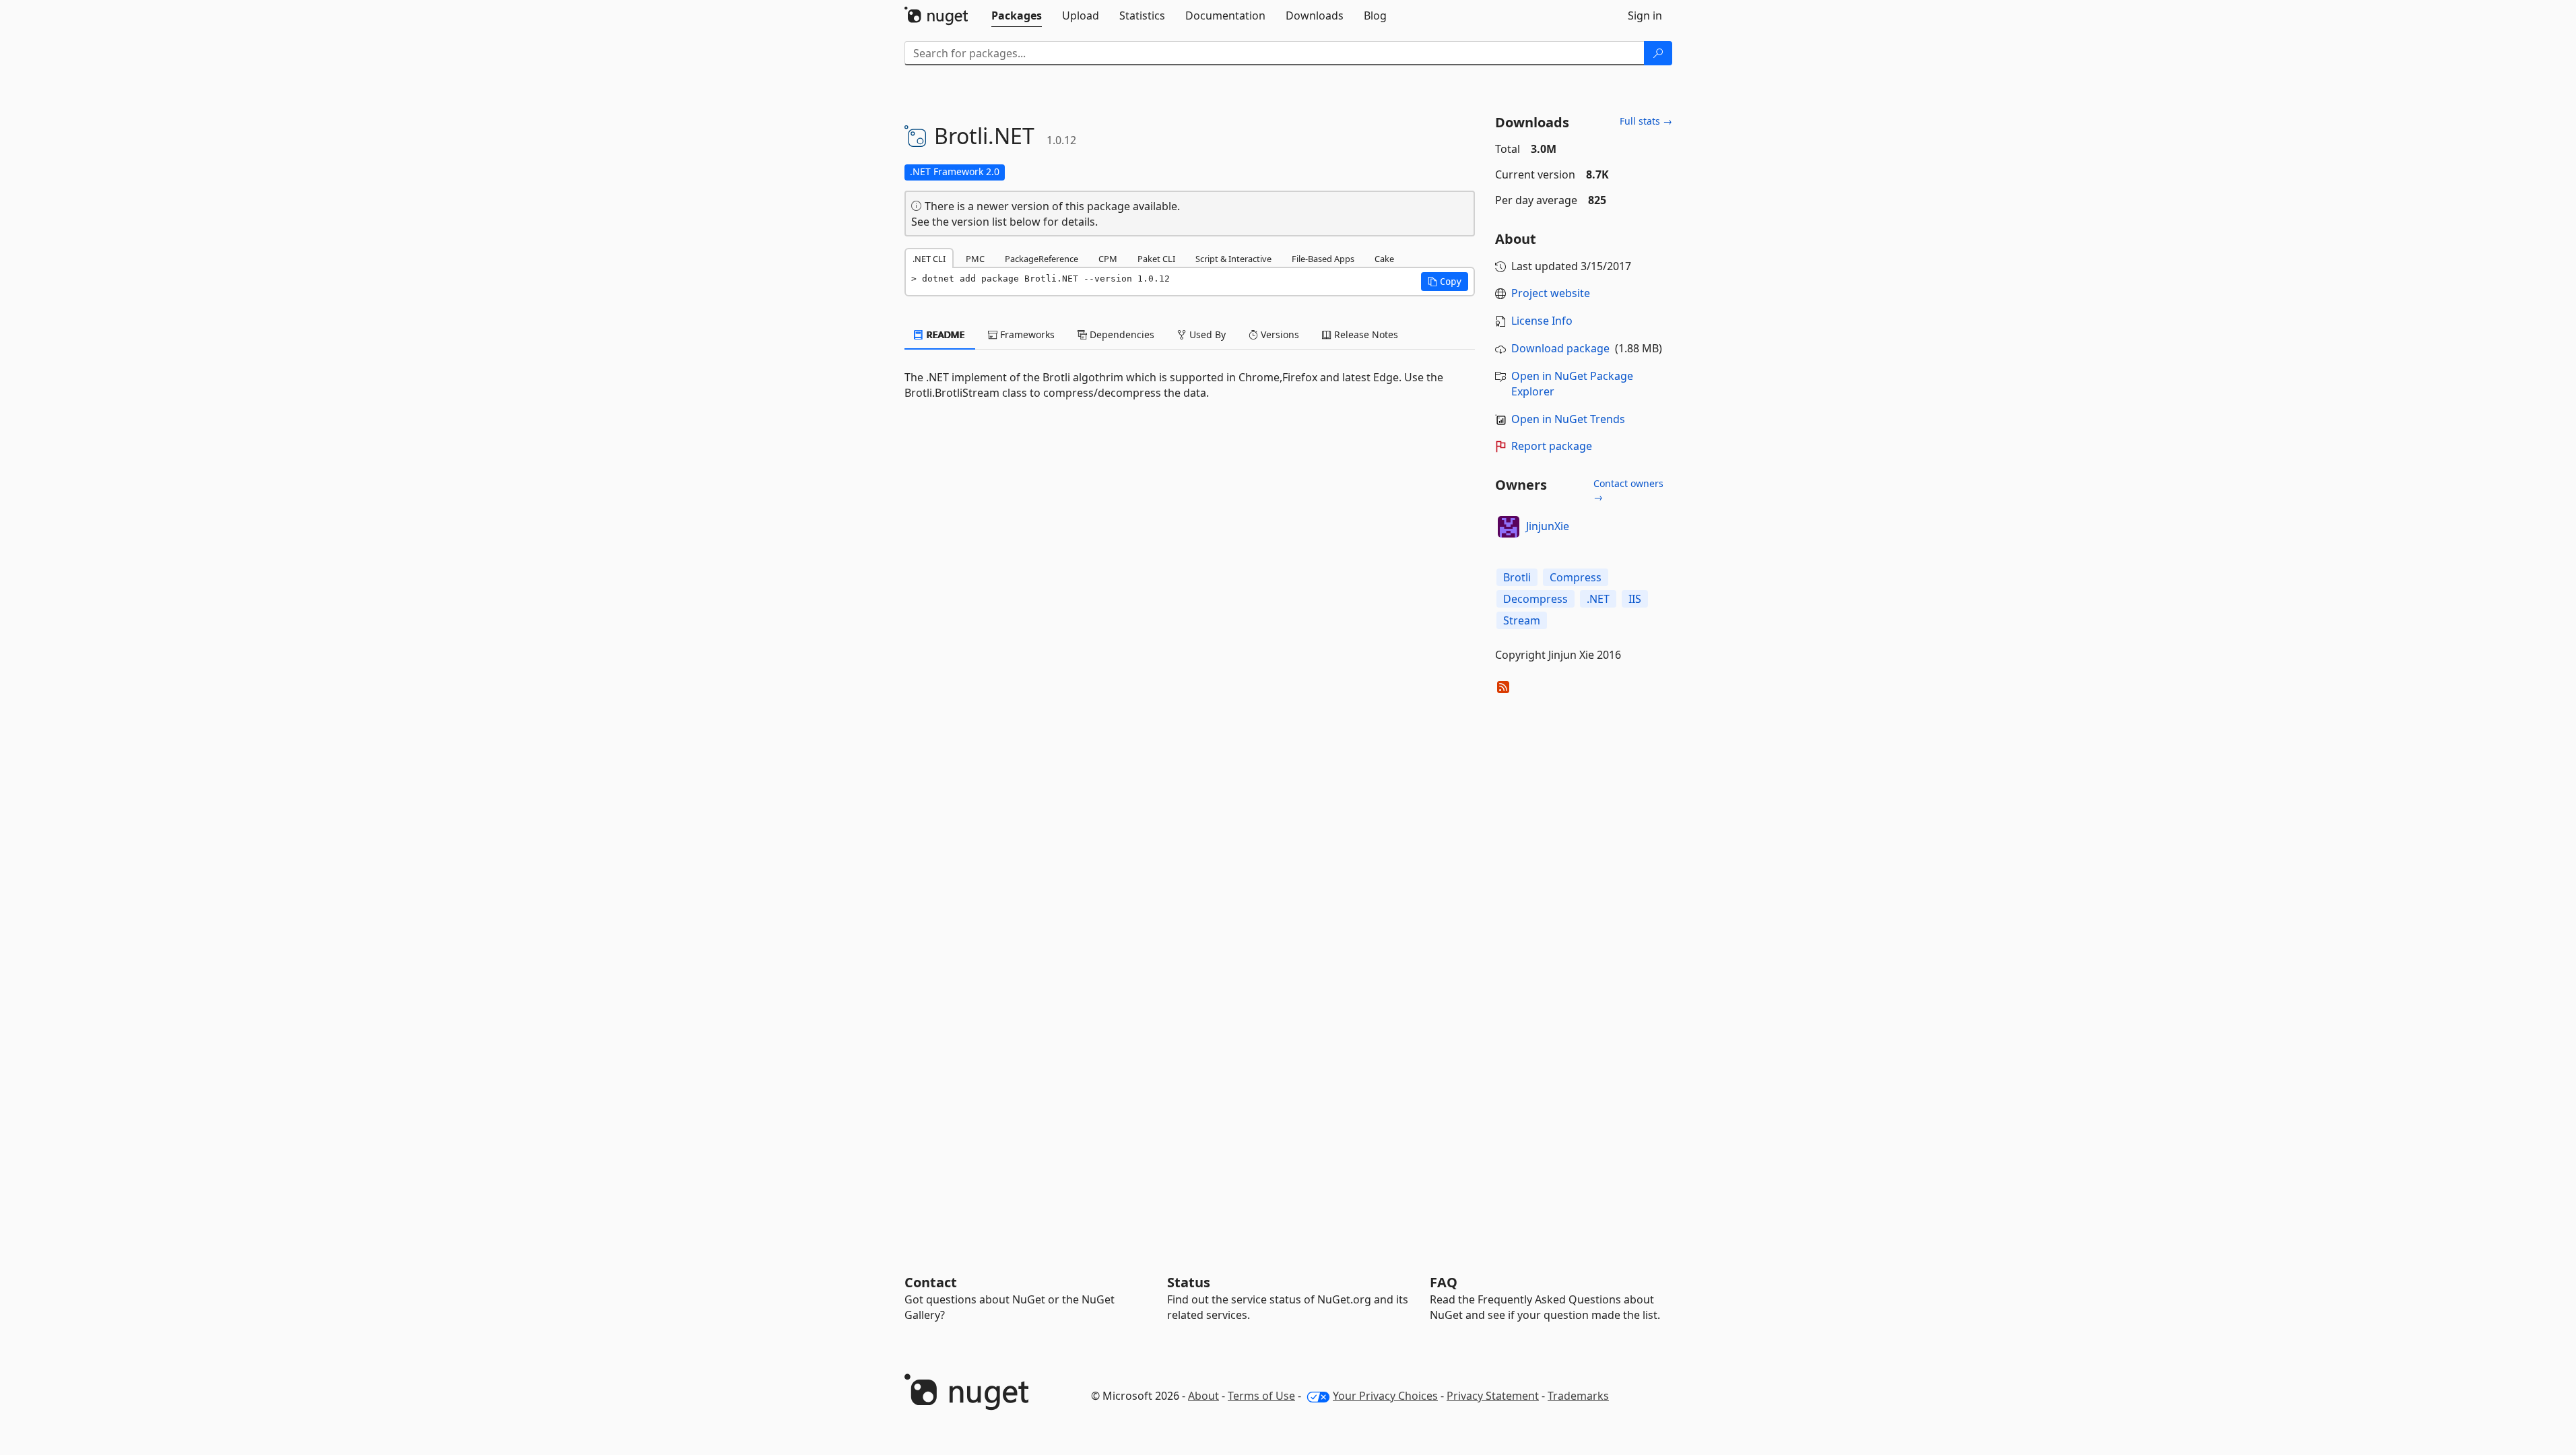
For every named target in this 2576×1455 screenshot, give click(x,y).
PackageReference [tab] (1042, 259)
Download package (1560, 348)
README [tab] (945, 334)
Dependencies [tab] (1121, 334)
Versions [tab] (1279, 334)
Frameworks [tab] (1026, 334)
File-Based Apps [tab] (1323, 259)
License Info (1542, 321)
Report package (1552, 446)
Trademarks (1578, 1396)
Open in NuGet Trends (1568, 419)
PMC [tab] (975, 259)
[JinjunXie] (1509, 527)
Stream (1522, 620)
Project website (1551, 293)
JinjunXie (1548, 526)
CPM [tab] (1108, 259)
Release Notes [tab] (1365, 334)
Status (1189, 1282)
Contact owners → (1628, 490)
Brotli (1517, 577)
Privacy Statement (1493, 1396)
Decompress (1535, 599)
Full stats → (1646, 121)
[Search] (1658, 53)
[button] (1445, 282)
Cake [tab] (1384, 259)
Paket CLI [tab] (1156, 259)
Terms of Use (1261, 1396)
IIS (1635, 599)
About (1203, 1396)
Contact (931, 1282)
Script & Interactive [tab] (1233, 259)
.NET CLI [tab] (929, 259)
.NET (1598, 599)
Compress (1576, 577)
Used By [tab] (1206, 334)
